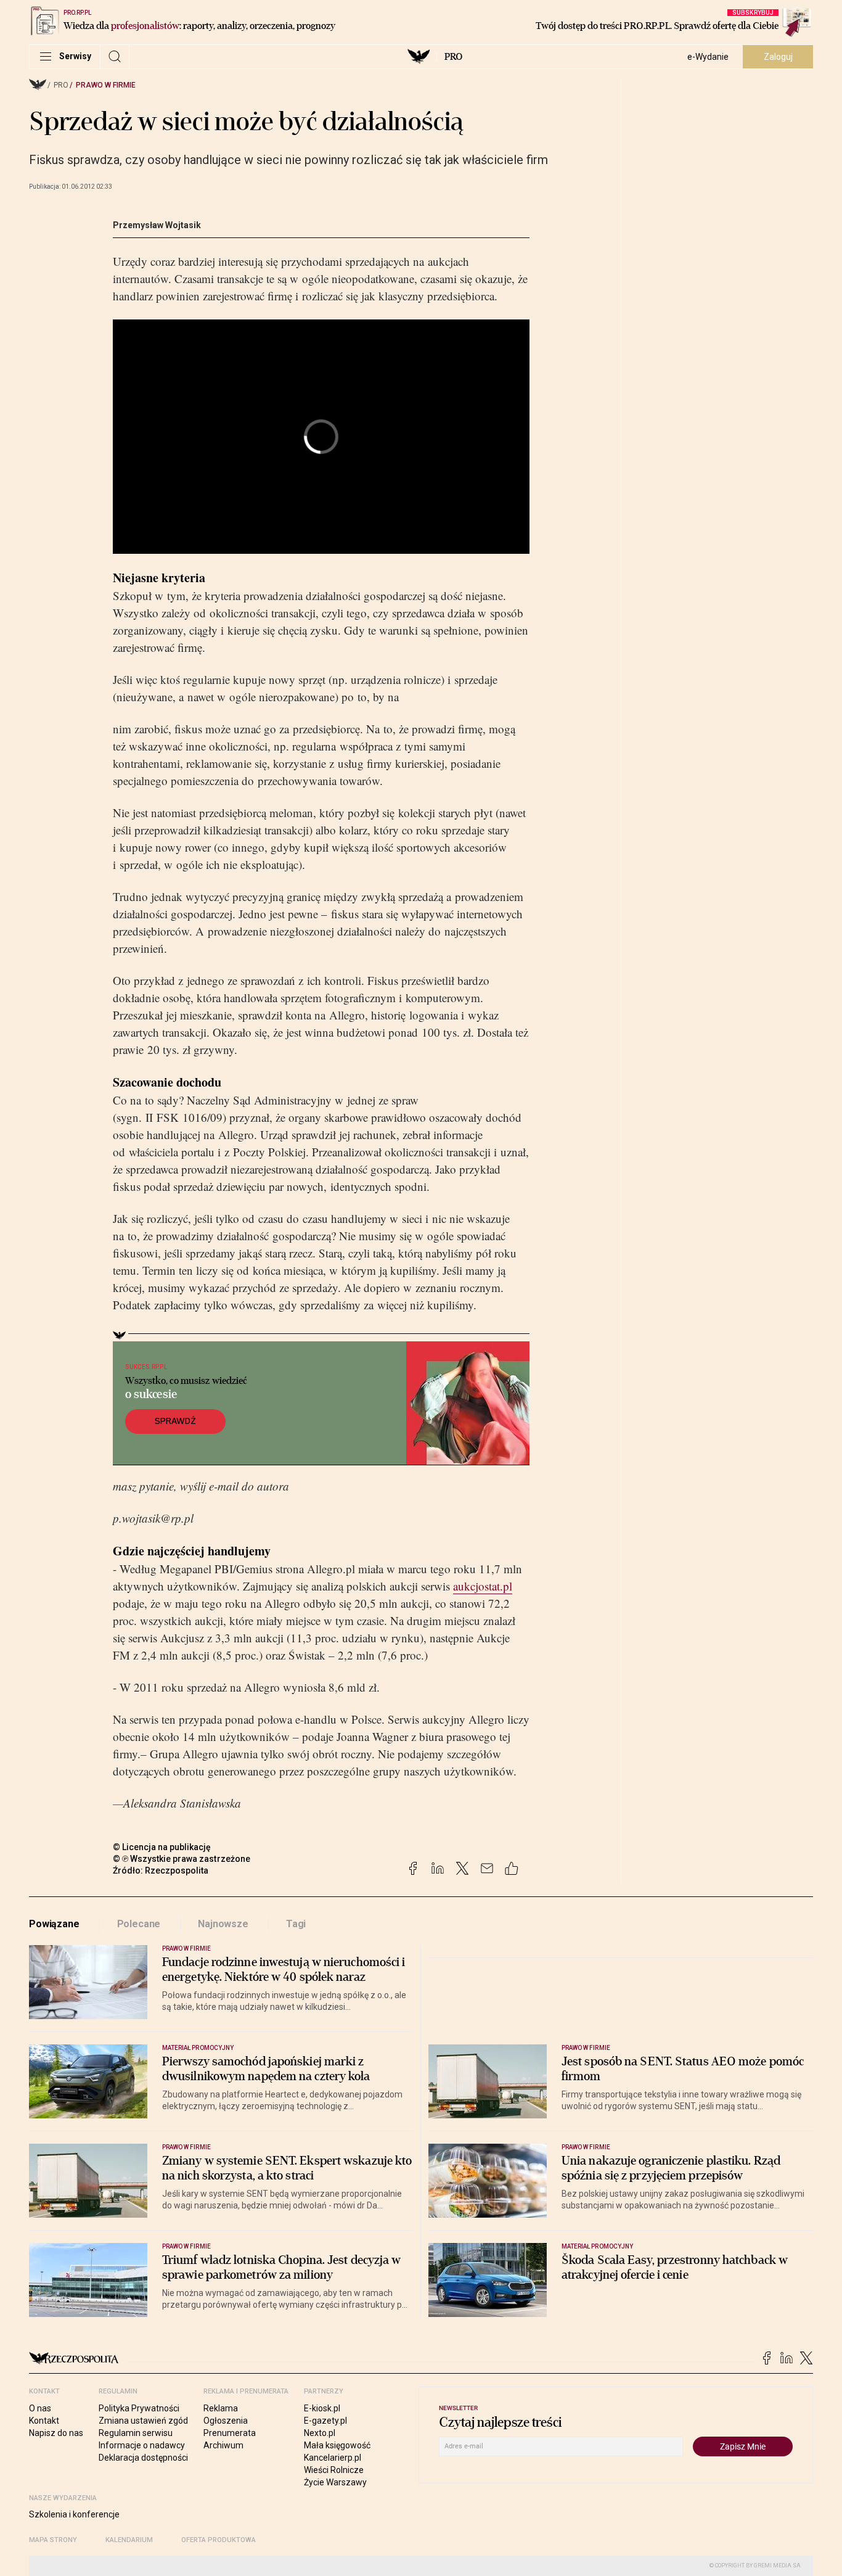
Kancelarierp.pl (333, 2458)
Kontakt (44, 2421)
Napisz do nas (56, 2433)
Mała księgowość (337, 2445)
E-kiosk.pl (322, 2408)
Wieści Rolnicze (334, 2470)
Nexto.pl (320, 2433)
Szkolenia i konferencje (74, 2514)
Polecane (139, 1924)
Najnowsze (223, 1924)
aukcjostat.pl (483, 1586)
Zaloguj (778, 57)
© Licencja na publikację (162, 1847)
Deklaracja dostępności (143, 2458)
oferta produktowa (219, 2540)
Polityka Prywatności (139, 2408)
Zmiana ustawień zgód (143, 2421)
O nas (40, 2408)
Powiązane (54, 1924)
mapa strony (53, 2540)
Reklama (221, 2408)
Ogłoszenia (226, 2421)
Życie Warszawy (335, 2482)
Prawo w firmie (106, 85)
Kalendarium (129, 2540)
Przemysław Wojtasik (157, 225)
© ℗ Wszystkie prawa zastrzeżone (182, 1859)
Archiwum (223, 2445)
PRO (453, 57)
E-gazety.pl (325, 2421)
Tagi (296, 1924)
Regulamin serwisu (136, 2433)
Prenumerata (230, 2433)
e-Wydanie (708, 57)
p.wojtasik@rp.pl (153, 1518)
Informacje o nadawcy (142, 2445)
